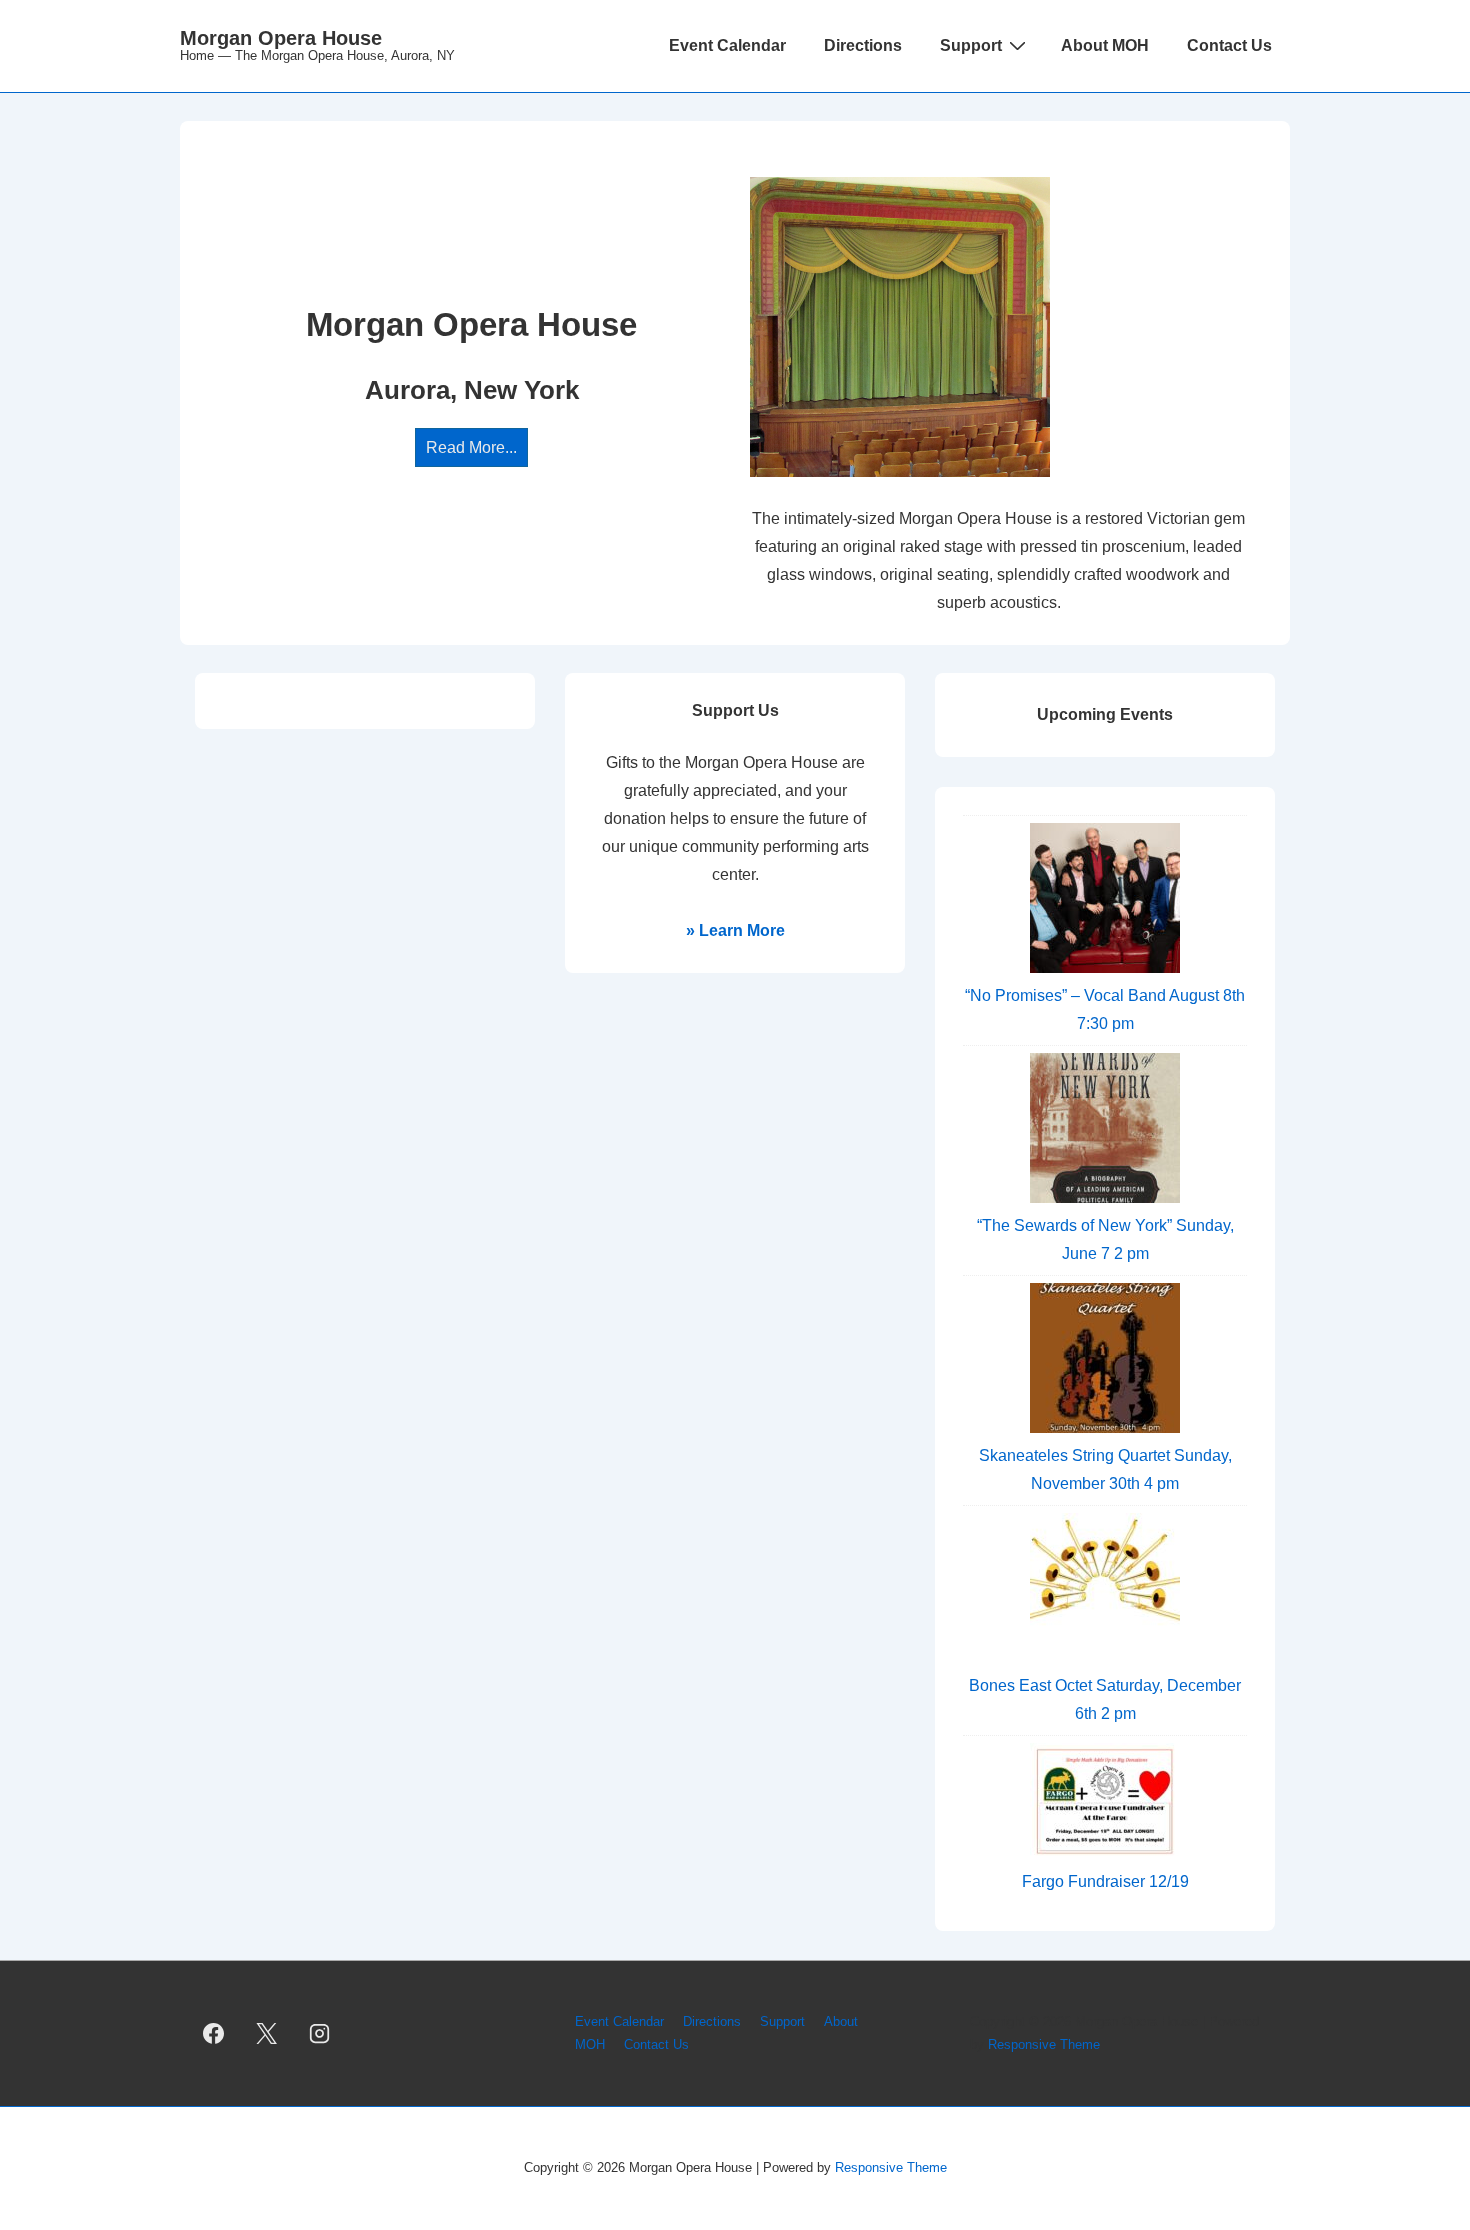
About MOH (1105, 45)
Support (971, 45)
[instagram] (320, 2034)
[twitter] (267, 2034)
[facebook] (214, 2034)
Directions (863, 45)
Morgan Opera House (281, 38)
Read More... (471, 447)
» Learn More (735, 930)
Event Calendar (727, 45)
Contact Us (1229, 45)
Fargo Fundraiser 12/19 (1105, 1881)
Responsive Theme (1044, 2044)
